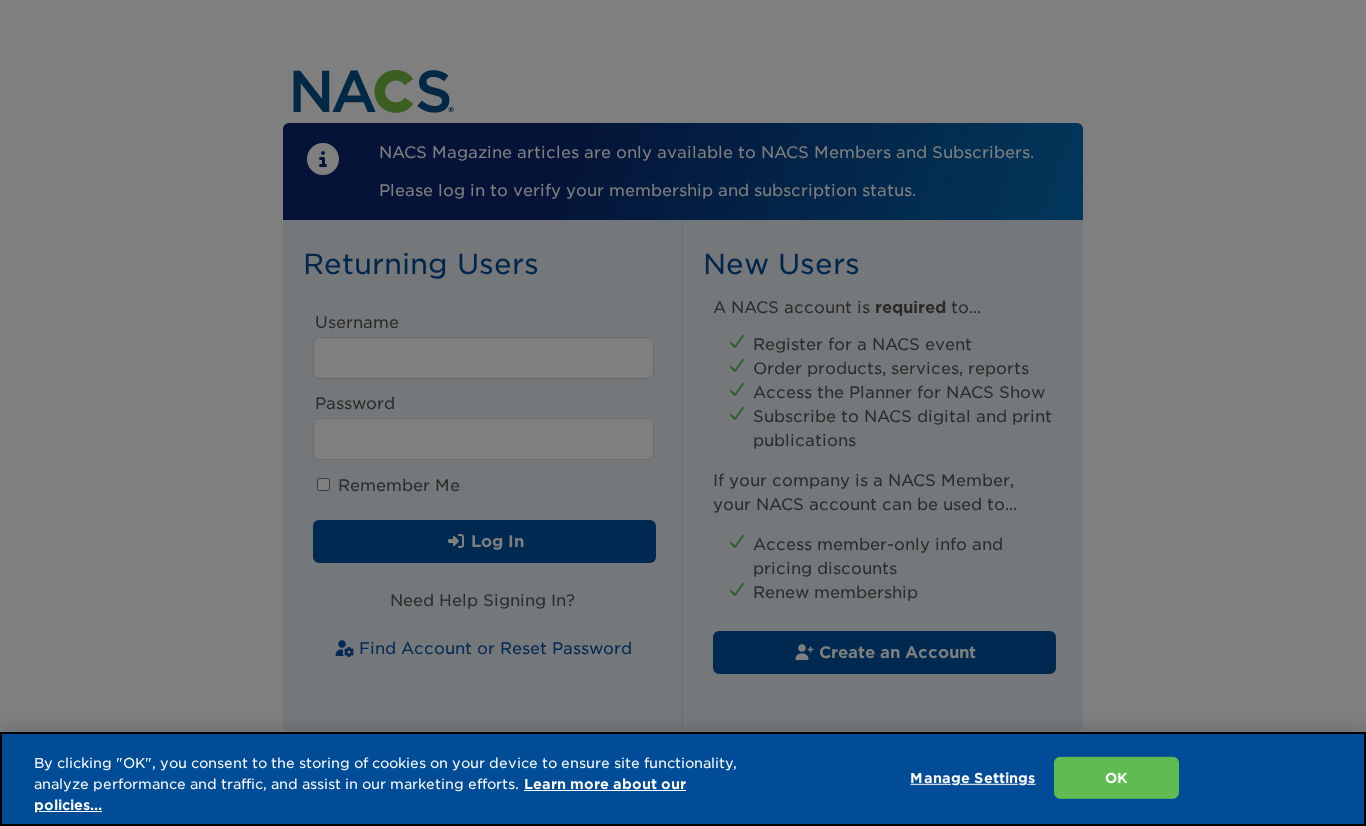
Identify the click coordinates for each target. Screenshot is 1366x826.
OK (1116, 778)
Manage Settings (972, 778)
